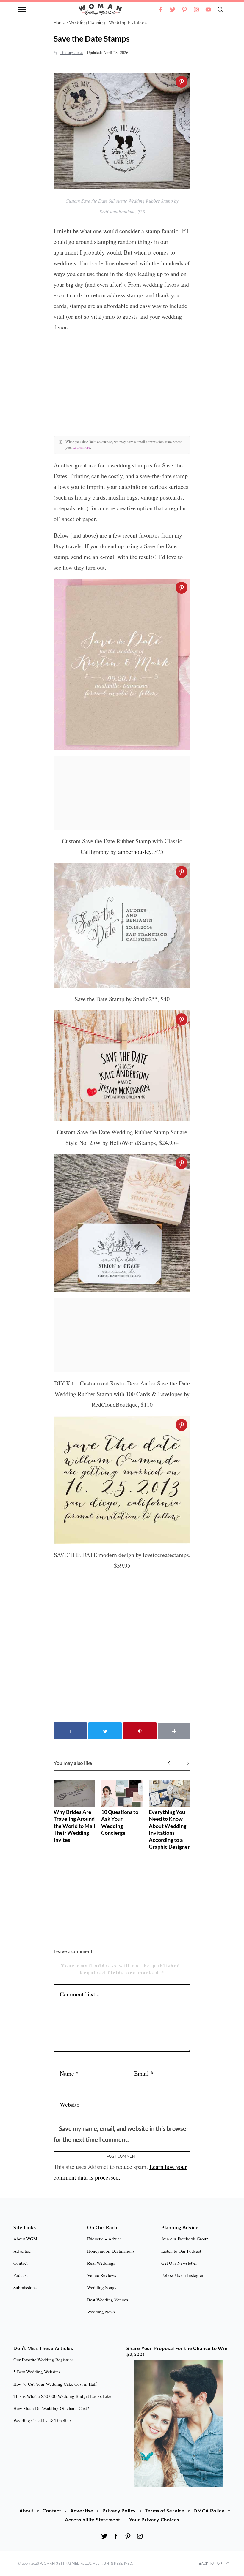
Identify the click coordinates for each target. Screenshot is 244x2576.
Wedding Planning (87, 23)
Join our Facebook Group (185, 2239)
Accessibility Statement (93, 2519)
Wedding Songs (102, 2287)
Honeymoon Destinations (111, 2251)
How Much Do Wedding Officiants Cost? (51, 2408)
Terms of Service (165, 2511)
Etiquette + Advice (104, 2239)
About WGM (25, 2239)
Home (59, 23)
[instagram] (196, 10)
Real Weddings (101, 2263)
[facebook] (116, 2536)
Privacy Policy (119, 2511)
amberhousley (135, 852)
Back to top (210, 2564)
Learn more (81, 447)
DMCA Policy (209, 2511)
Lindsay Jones (71, 52)
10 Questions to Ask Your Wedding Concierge (120, 1822)
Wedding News (101, 2312)
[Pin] (182, 82)
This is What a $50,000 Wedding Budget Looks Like (62, 2396)
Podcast (21, 2275)
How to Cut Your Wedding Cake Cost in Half (55, 2384)
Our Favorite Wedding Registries (43, 2360)
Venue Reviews (102, 2275)
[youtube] (208, 10)
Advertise (82, 2511)
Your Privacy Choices (154, 2519)
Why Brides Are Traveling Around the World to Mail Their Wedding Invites (74, 1826)
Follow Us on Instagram (183, 2275)
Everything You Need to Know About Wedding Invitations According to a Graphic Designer (169, 1829)
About (26, 2511)
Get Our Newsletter (179, 2263)
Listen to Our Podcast (181, 2251)
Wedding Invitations (128, 23)
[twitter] (173, 10)
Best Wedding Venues (108, 2300)
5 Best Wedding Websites (37, 2372)
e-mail (108, 557)
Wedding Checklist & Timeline (42, 2420)
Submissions (25, 2287)
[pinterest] (184, 10)
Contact (52, 2511)
